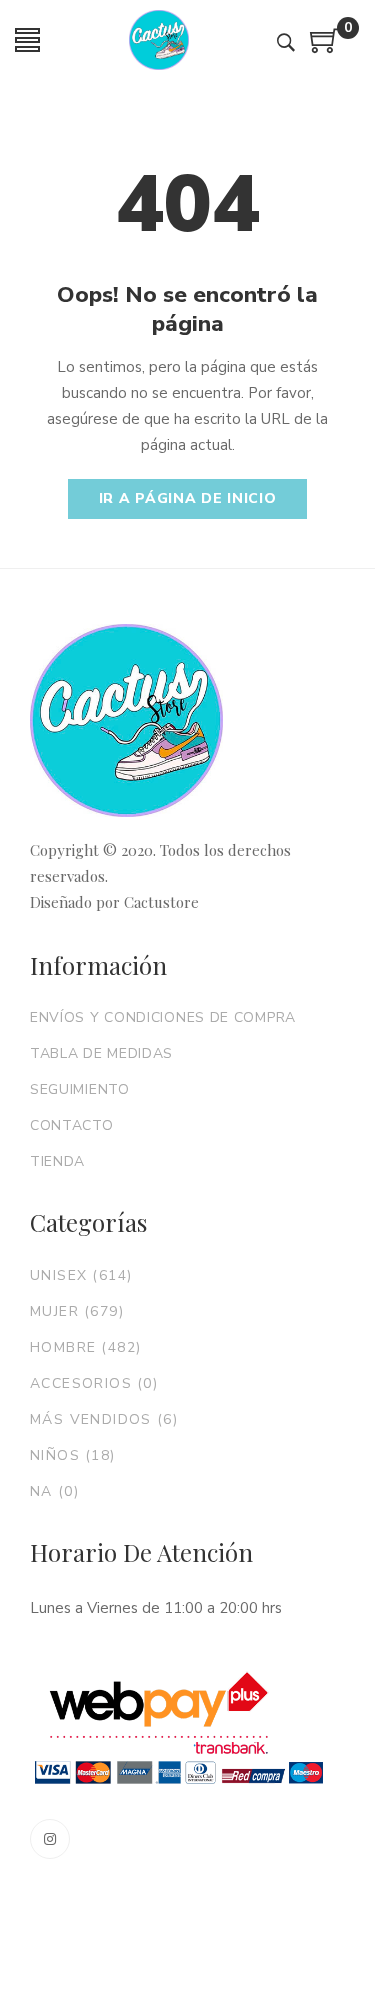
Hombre (85, 1347)
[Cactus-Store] (159, 40)
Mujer (77, 1311)
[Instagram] (50, 1839)
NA (54, 1491)
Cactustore (161, 902)
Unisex (81, 1275)
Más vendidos (104, 1419)
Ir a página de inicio (188, 498)
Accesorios (94, 1383)
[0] (325, 48)
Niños (73, 1455)
